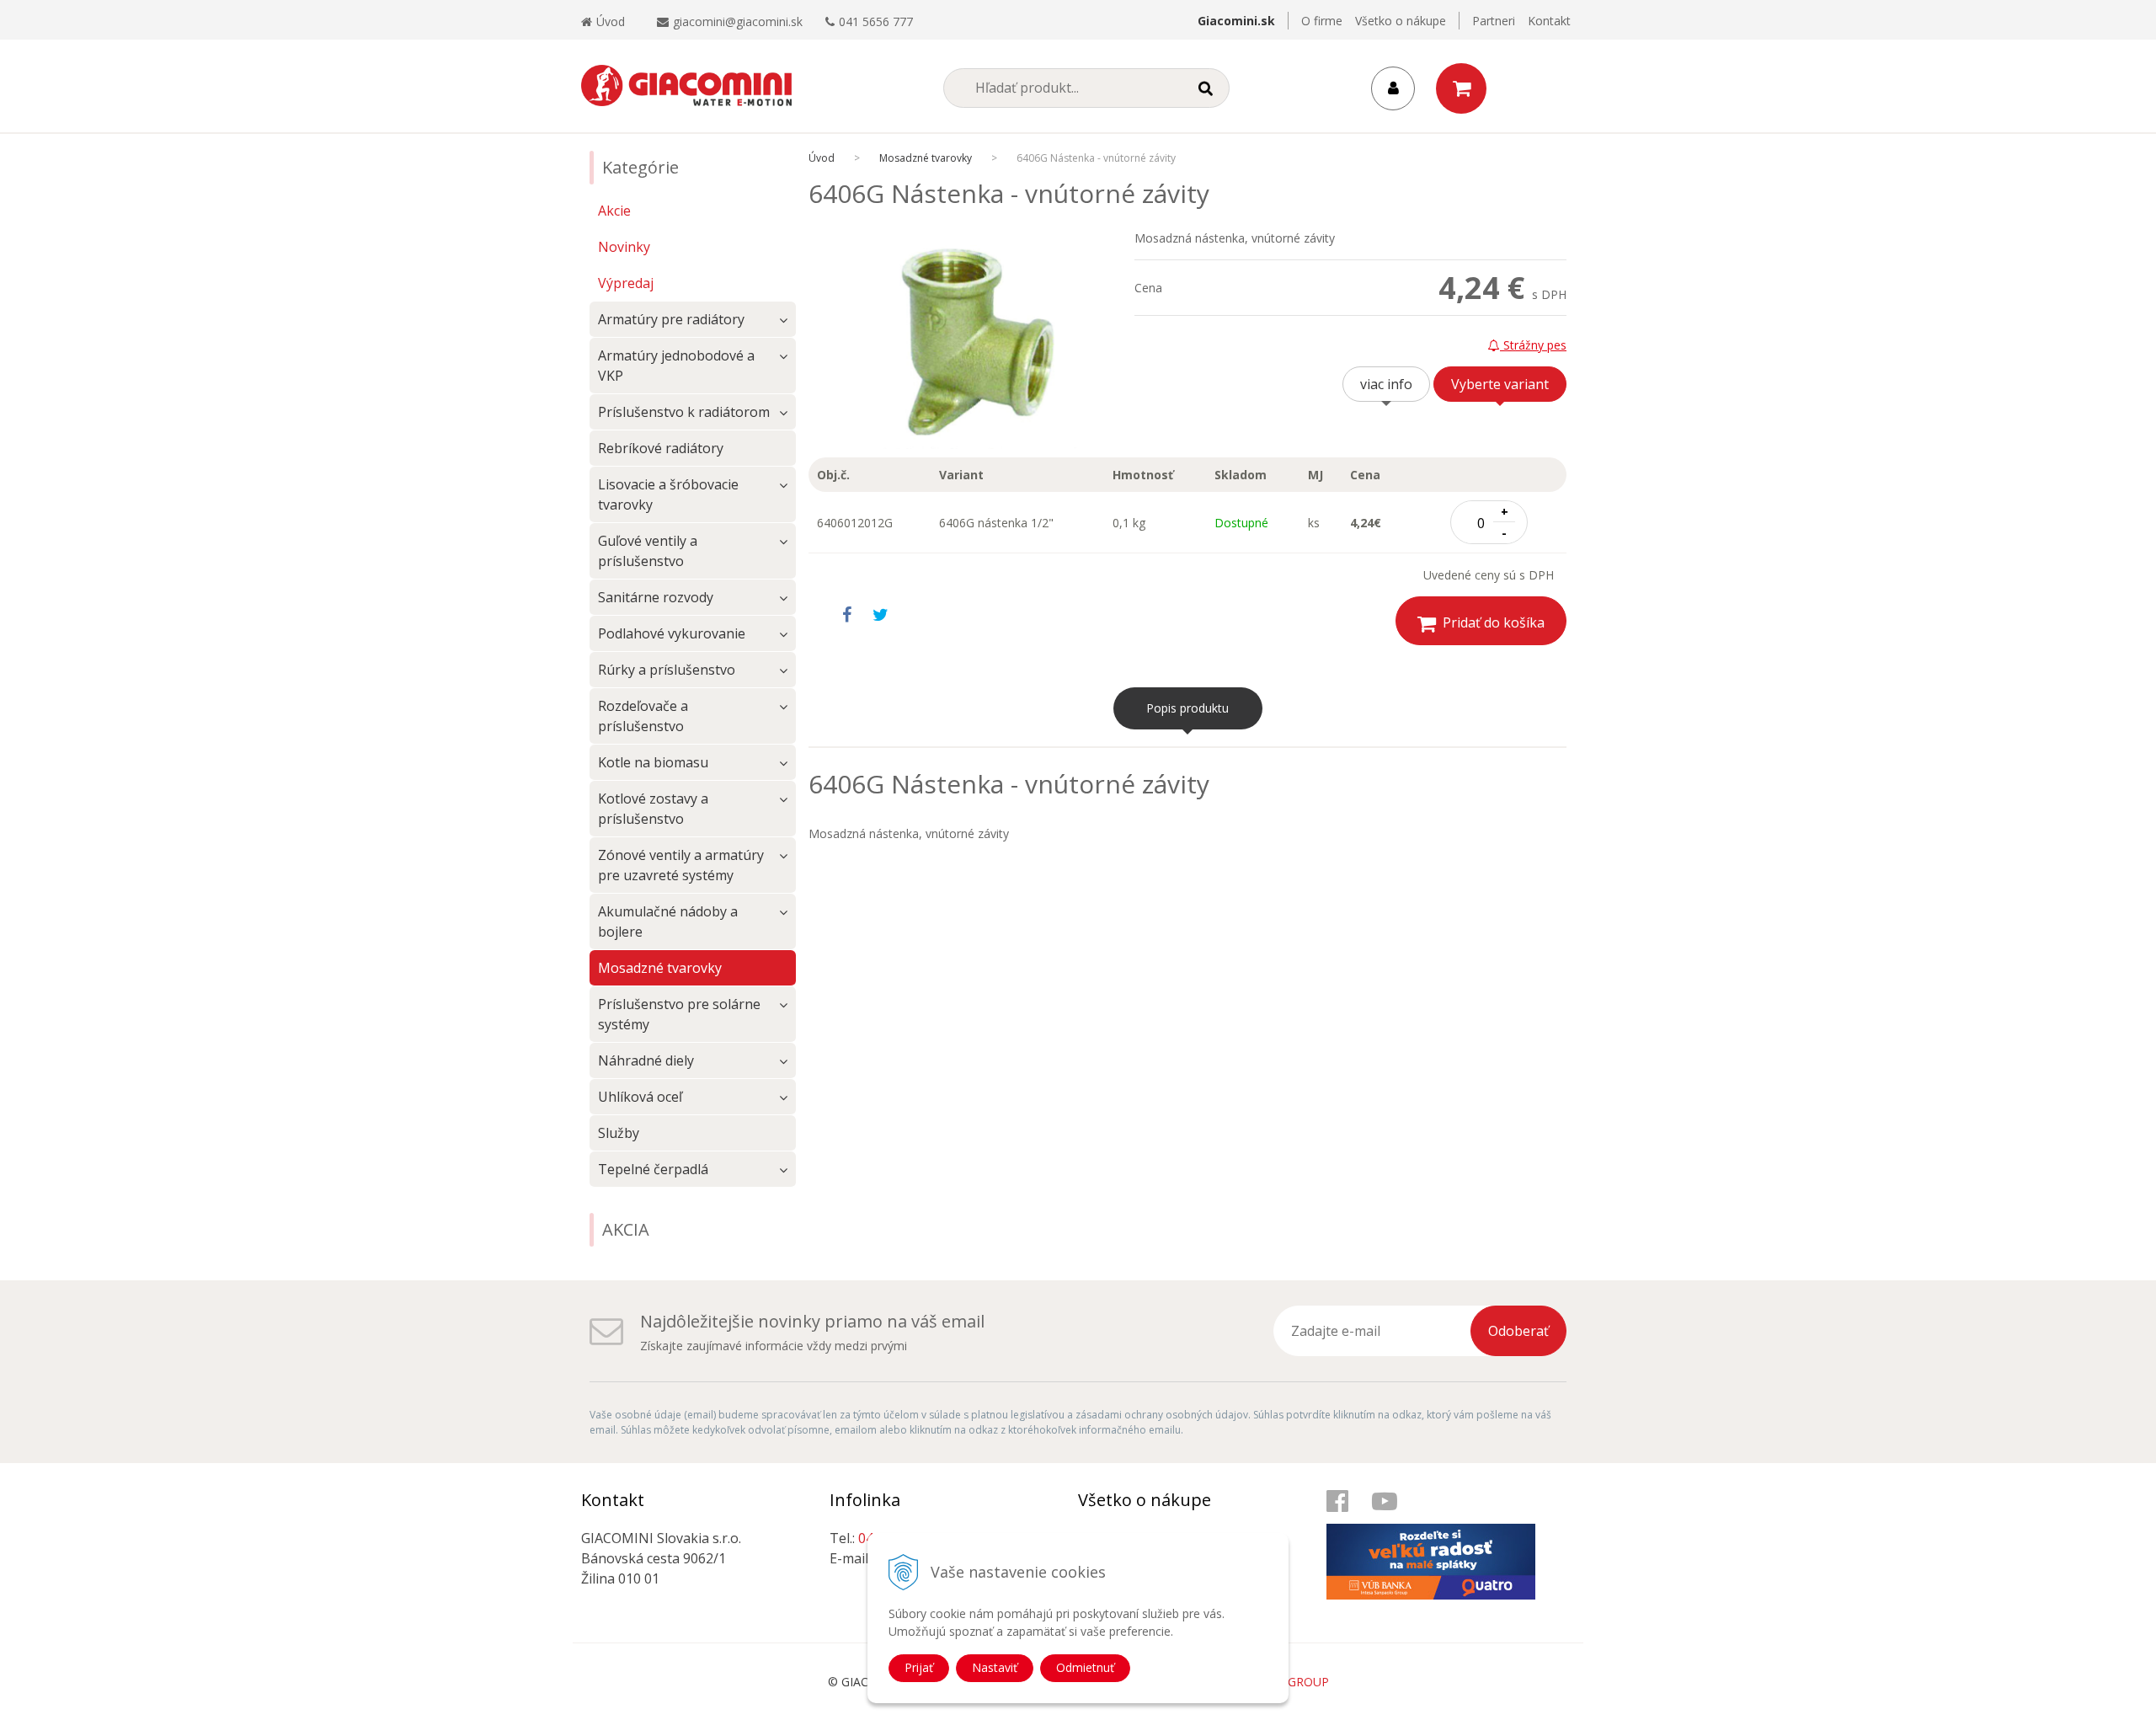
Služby (619, 1133)
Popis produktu (1187, 708)
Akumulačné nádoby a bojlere (668, 921)
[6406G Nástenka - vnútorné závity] (971, 344)
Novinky (624, 247)
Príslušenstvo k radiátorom (684, 412)
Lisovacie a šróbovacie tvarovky (668, 494)
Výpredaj (626, 283)
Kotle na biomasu (653, 762)
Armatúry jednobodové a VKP (676, 366)
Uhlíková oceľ (640, 1097)
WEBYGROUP (1292, 1682)
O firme (1322, 21)
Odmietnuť (1085, 1667)
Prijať (919, 1667)
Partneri (1494, 21)
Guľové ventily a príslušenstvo (648, 551)
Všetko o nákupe (1401, 21)
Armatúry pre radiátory (671, 319)
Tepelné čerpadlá (653, 1169)
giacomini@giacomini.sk (738, 21)
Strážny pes (1533, 345)
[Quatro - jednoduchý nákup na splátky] (1440, 1544)
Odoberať (1518, 1331)
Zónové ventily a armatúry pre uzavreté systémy (681, 865)
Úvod (611, 21)
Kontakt (1549, 21)
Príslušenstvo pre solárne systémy (679, 1014)
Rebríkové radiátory (661, 448)
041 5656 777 (876, 21)
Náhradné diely (646, 1060)
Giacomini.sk (1236, 21)
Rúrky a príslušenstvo (667, 670)
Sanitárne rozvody (656, 597)
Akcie (614, 211)
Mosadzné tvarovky (926, 158)
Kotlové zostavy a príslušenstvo (653, 809)
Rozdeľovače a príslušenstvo (643, 716)
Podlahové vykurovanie (672, 633)
